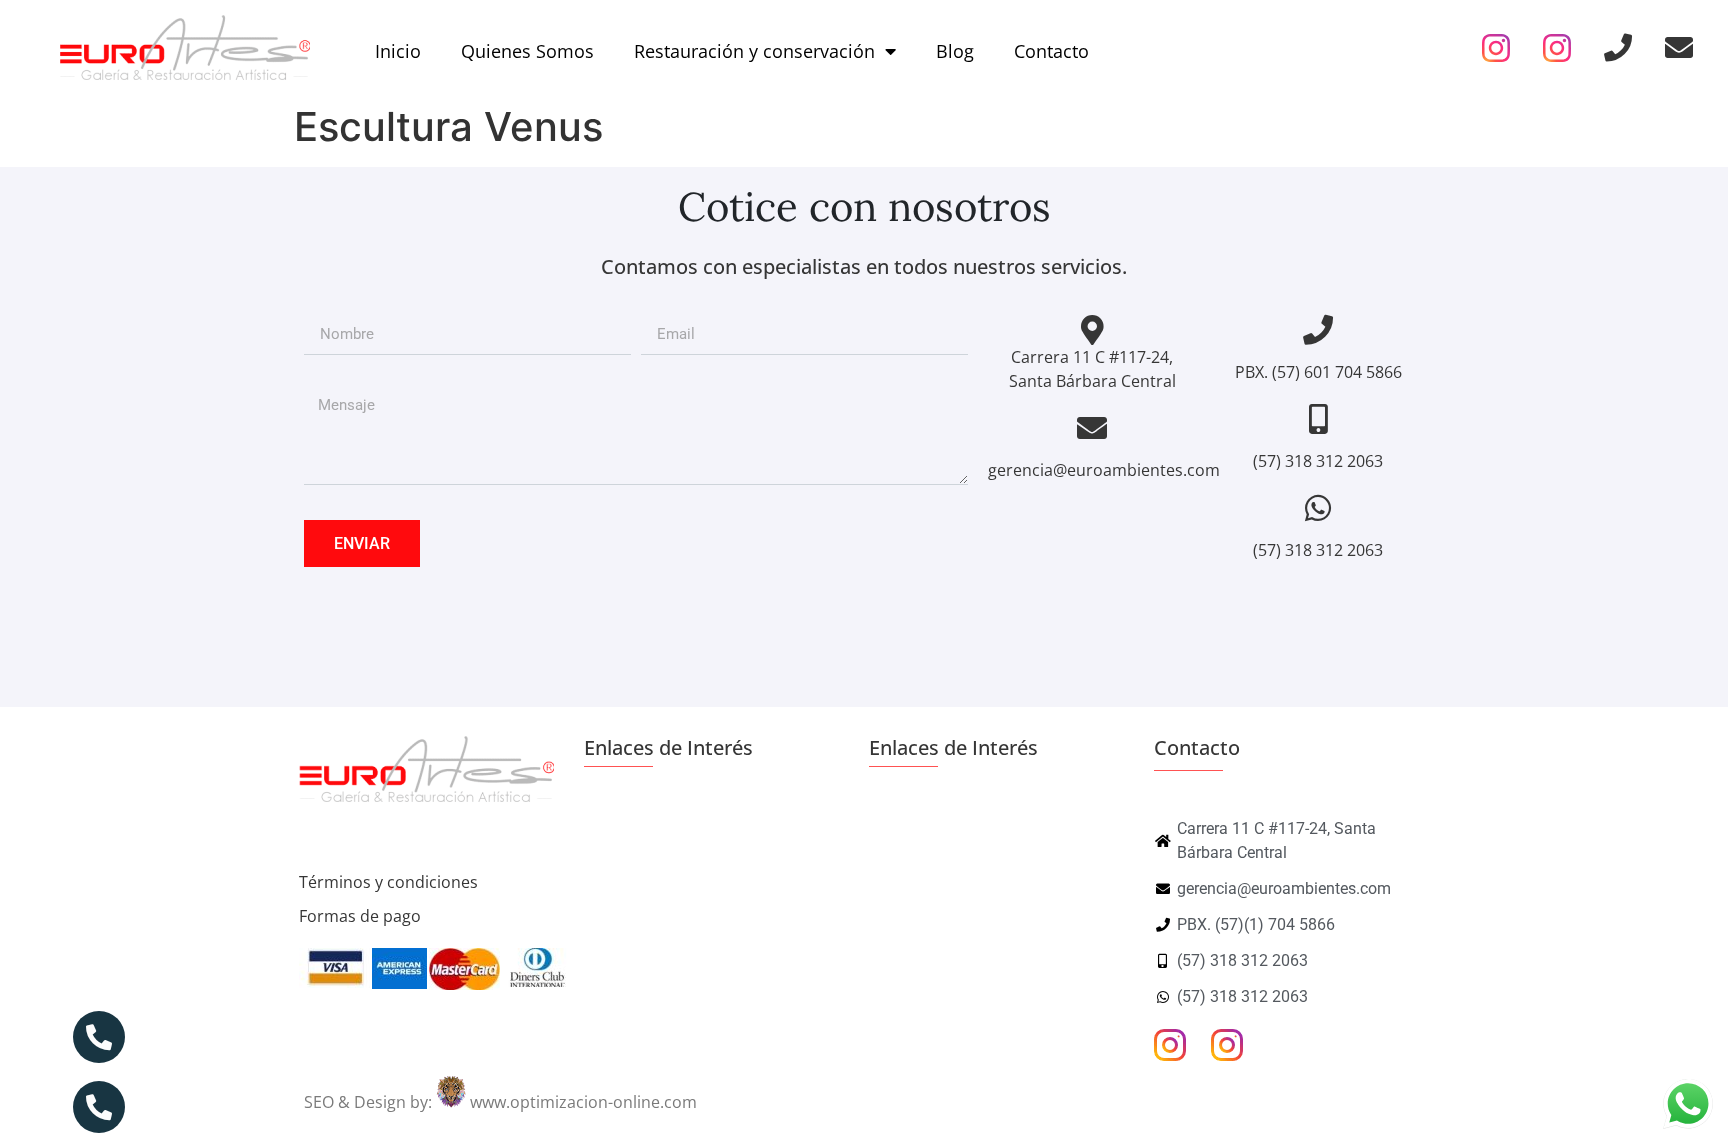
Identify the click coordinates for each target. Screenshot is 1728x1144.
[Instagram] (1496, 48)
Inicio (398, 51)
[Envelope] (1679, 48)
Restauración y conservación (754, 51)
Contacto (1051, 51)
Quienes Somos (527, 51)
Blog (955, 51)
